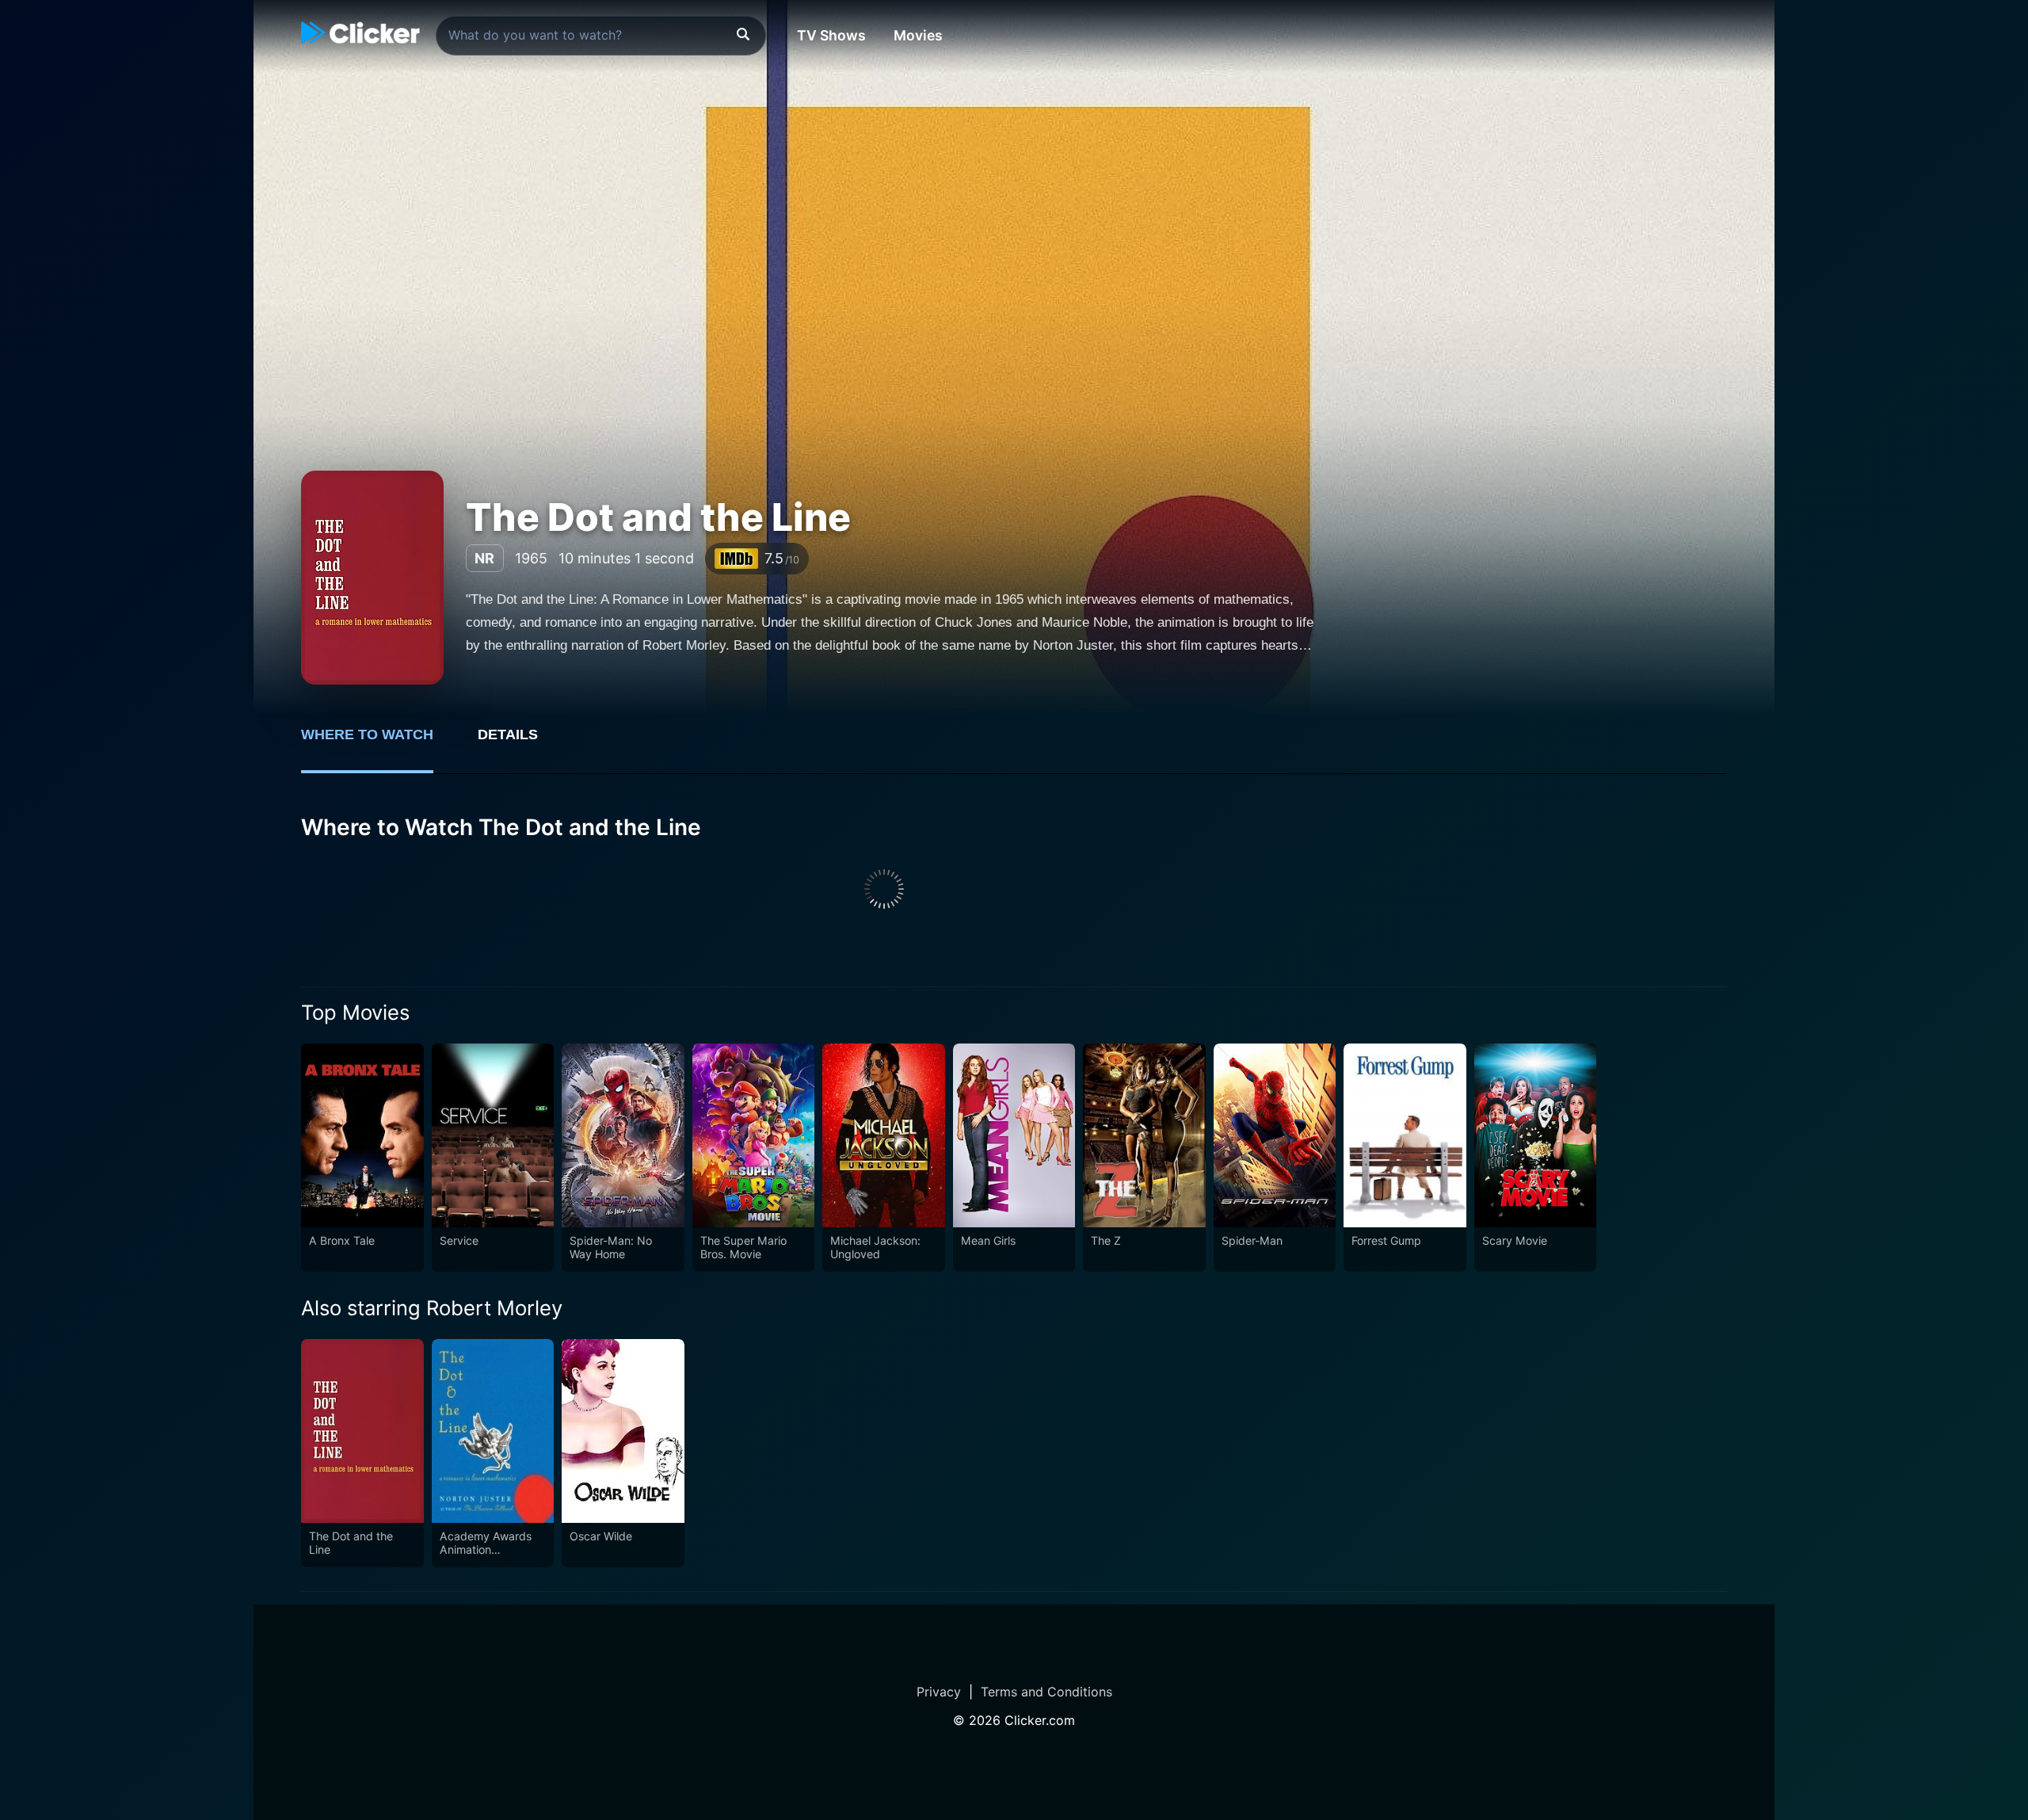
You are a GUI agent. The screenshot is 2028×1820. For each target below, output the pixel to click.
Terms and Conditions (1046, 1692)
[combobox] (601, 36)
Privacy (939, 1692)
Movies (918, 35)
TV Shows (831, 35)
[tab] (378, 743)
